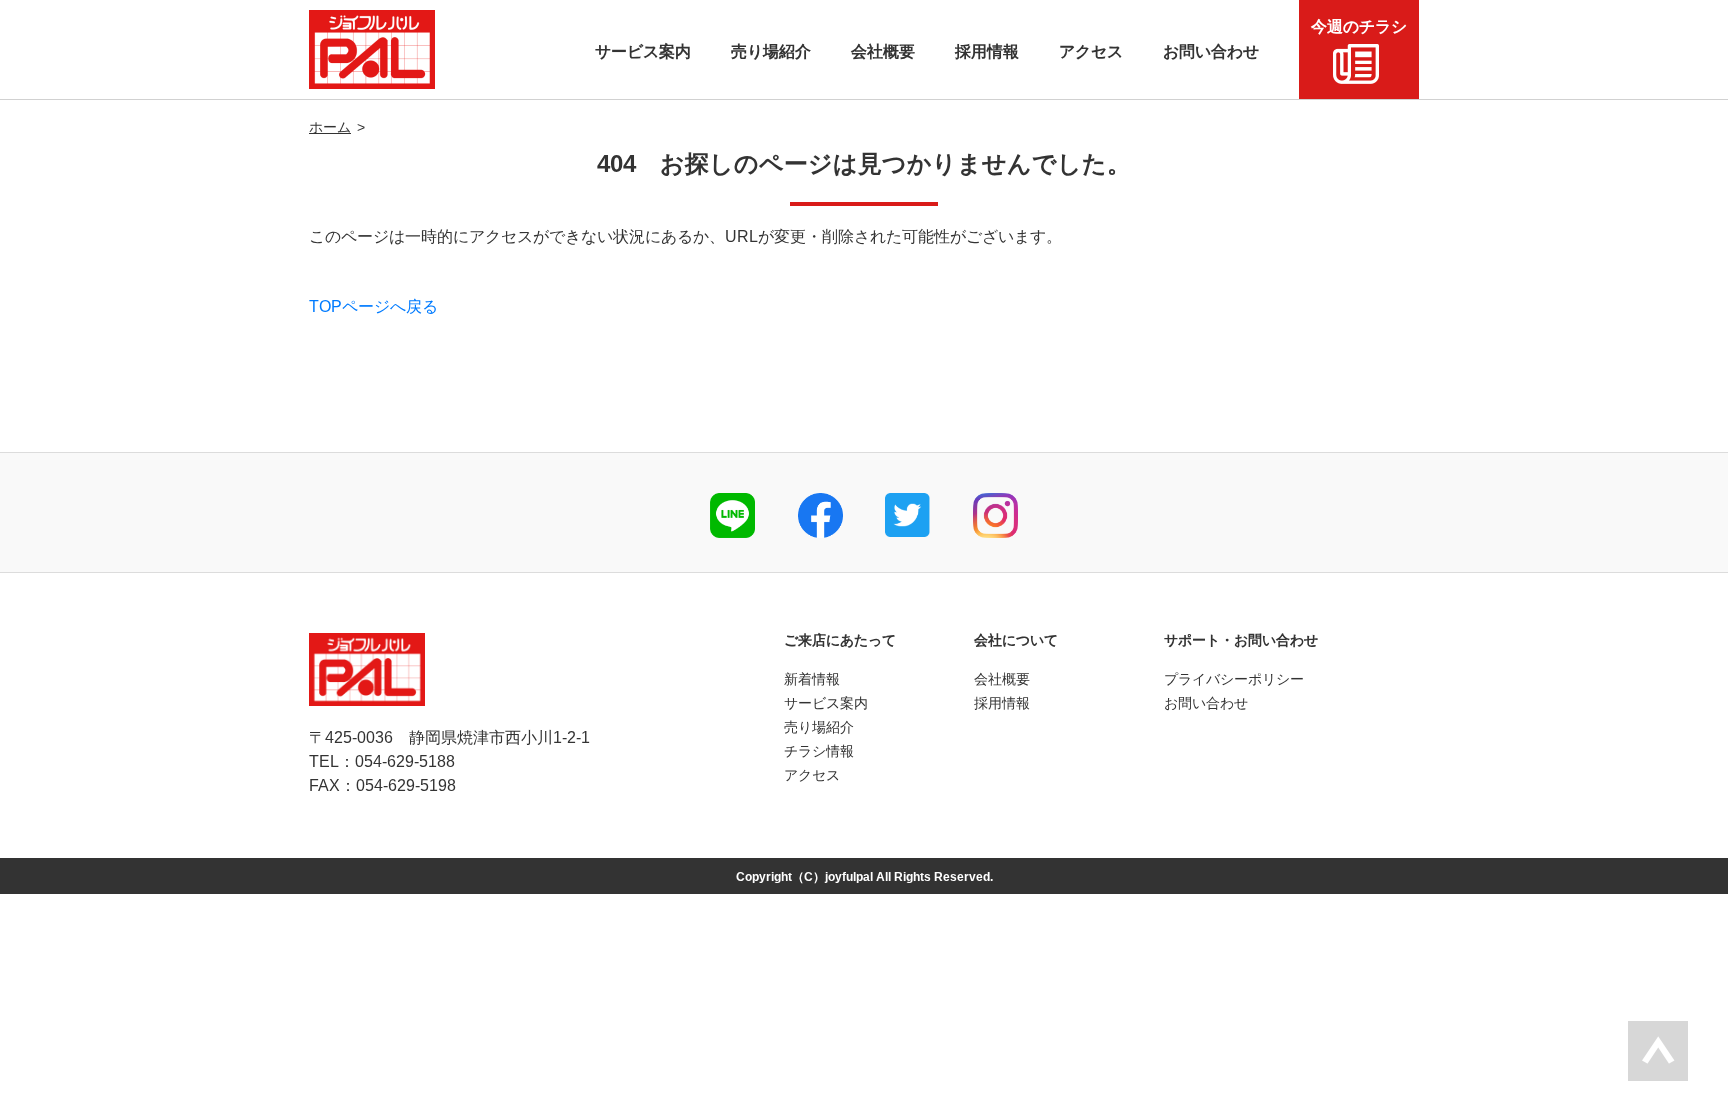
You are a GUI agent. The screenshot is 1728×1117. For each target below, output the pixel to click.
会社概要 (1002, 679)
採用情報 (1002, 703)
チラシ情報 (819, 751)
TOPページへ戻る (373, 306)
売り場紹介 (819, 727)
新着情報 (812, 679)
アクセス (812, 775)
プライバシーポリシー (1234, 679)
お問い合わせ (1206, 703)
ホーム (330, 127)
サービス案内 (826, 703)
